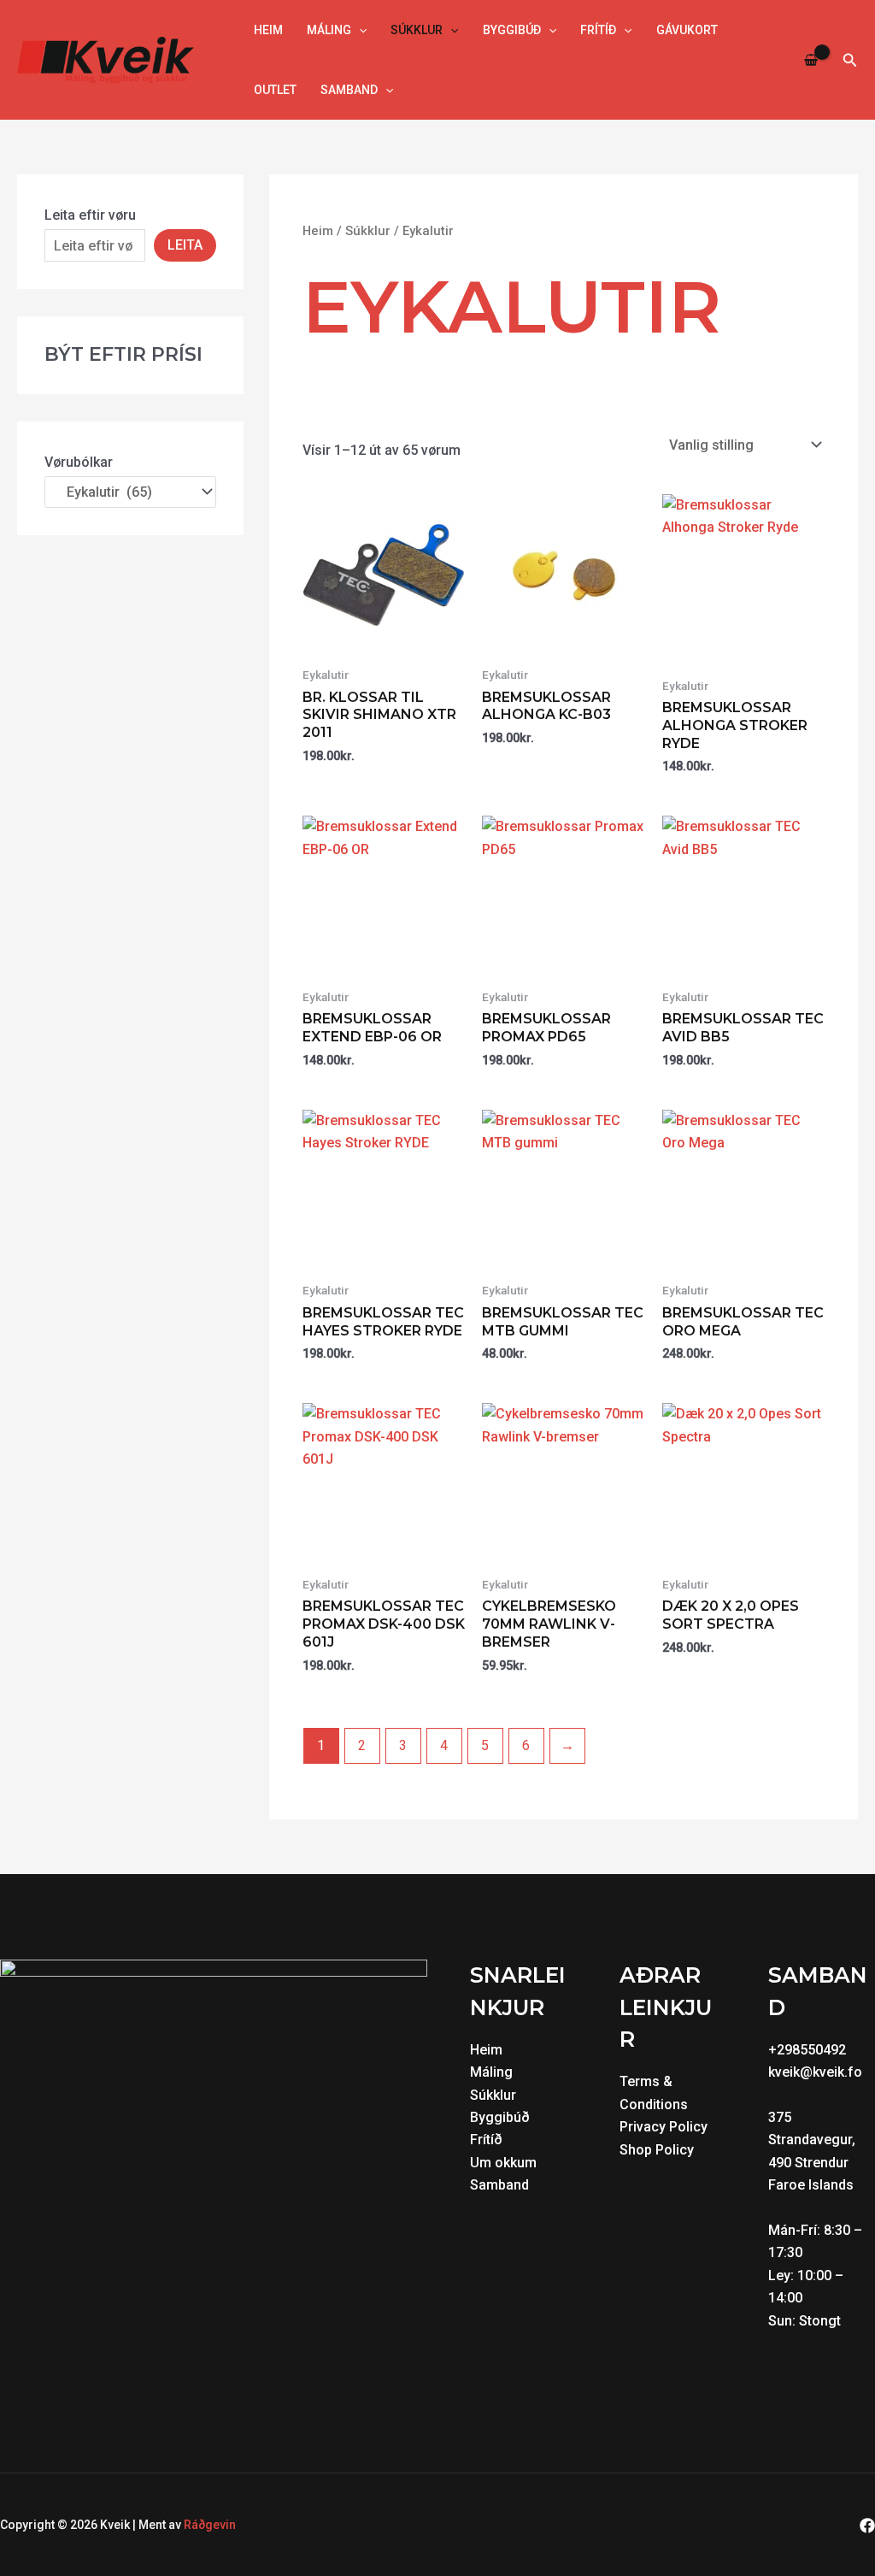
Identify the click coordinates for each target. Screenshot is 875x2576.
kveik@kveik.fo (815, 2072)
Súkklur (417, 30)
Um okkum (503, 2163)
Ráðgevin (210, 2525)
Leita (185, 245)
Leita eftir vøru (90, 215)
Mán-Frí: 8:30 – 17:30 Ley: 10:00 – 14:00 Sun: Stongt (815, 2275)
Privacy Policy (664, 2127)
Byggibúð (512, 30)
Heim (268, 30)
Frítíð (598, 30)
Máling (329, 30)
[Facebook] (867, 2526)
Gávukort (687, 30)
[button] (359, 30)
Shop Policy (657, 2150)
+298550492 (807, 2050)
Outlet (275, 90)
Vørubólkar (79, 462)
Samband (349, 90)
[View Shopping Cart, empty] (811, 60)
